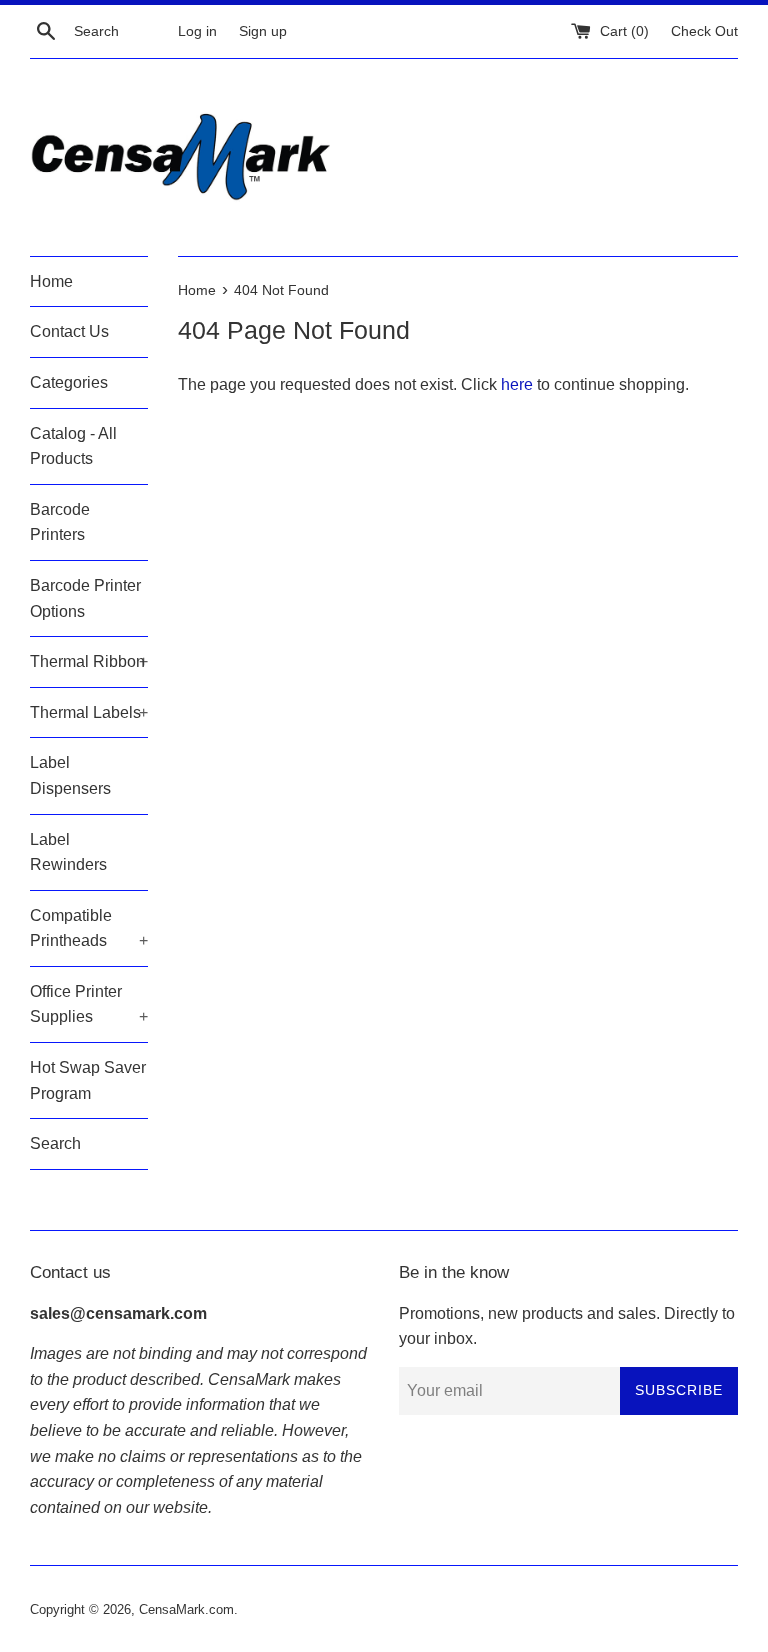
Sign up (263, 31)
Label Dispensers (70, 775)
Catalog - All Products (73, 446)
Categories (69, 382)
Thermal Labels (89, 712)
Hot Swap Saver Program (88, 1080)
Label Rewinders (68, 852)
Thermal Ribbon (89, 661)
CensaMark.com (186, 1609)
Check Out (704, 31)
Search (55, 1143)
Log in (197, 31)
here (517, 384)
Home (51, 281)
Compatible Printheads (89, 928)
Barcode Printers (60, 522)
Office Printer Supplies (89, 1004)
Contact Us (69, 331)
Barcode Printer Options (85, 598)
